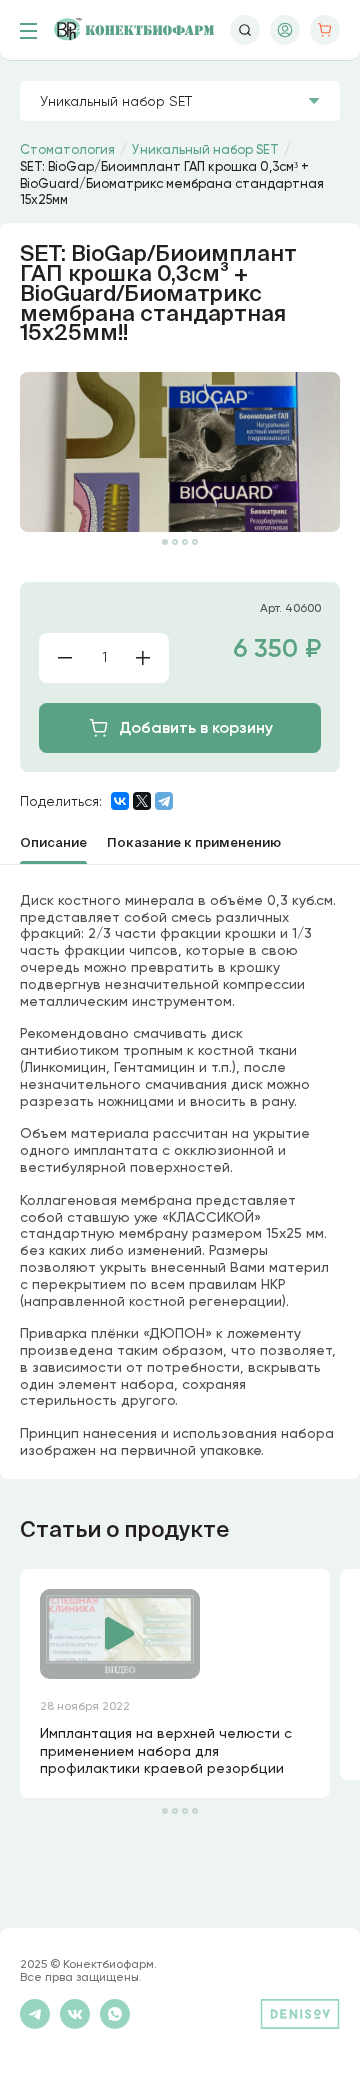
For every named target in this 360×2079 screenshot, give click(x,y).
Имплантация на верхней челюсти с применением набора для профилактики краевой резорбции (166, 1750)
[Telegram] (164, 801)
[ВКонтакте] (120, 801)
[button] (165, 542)
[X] (142, 801)
